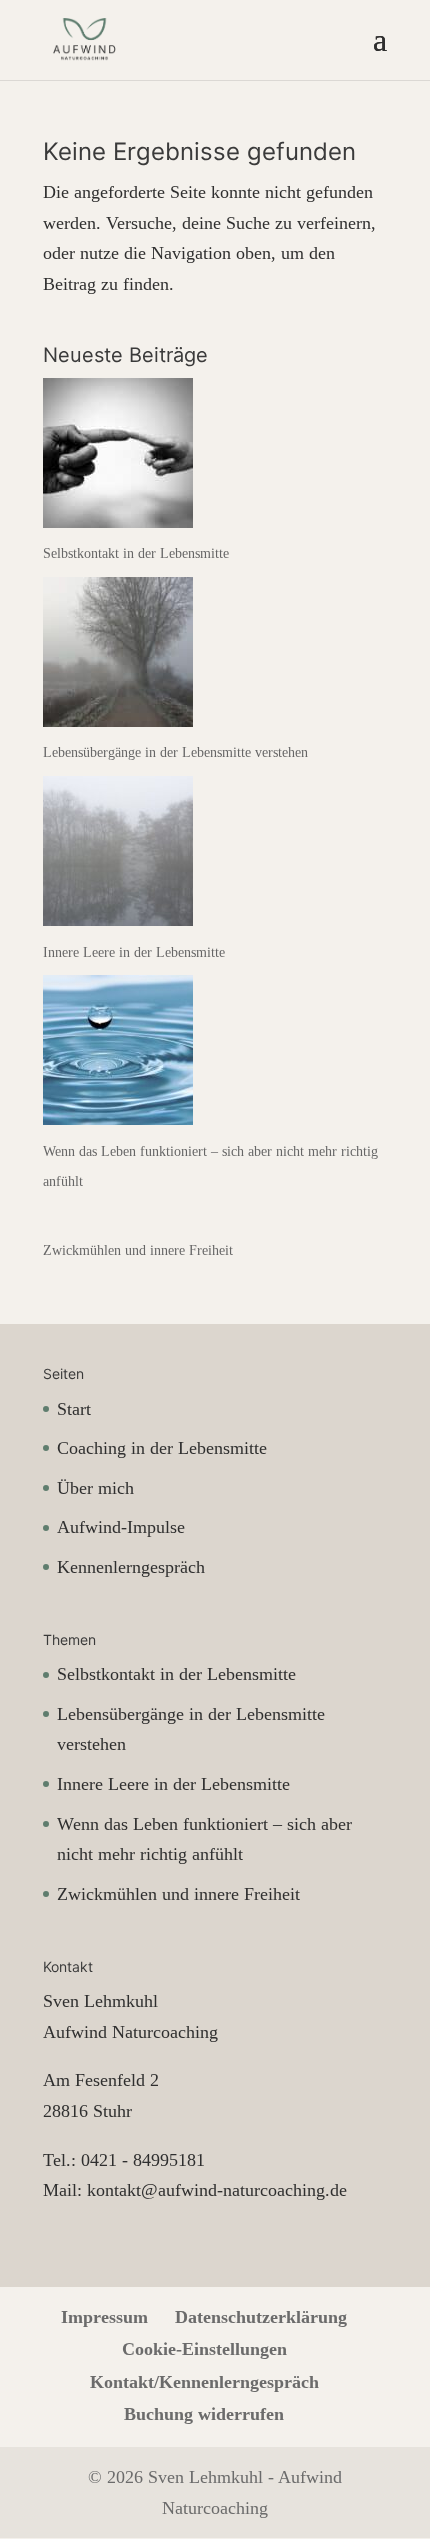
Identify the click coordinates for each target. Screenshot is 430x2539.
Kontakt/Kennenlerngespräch (204, 2382)
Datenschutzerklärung (261, 2317)
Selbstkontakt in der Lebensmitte (136, 553)
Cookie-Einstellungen (204, 2349)
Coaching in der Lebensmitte (162, 1448)
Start (74, 1409)
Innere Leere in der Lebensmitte (134, 952)
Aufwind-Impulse (121, 1527)
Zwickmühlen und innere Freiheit (138, 1250)
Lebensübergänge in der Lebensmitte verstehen (175, 752)
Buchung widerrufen (204, 2414)
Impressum (104, 2317)
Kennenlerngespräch (131, 1567)
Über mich (95, 1488)
